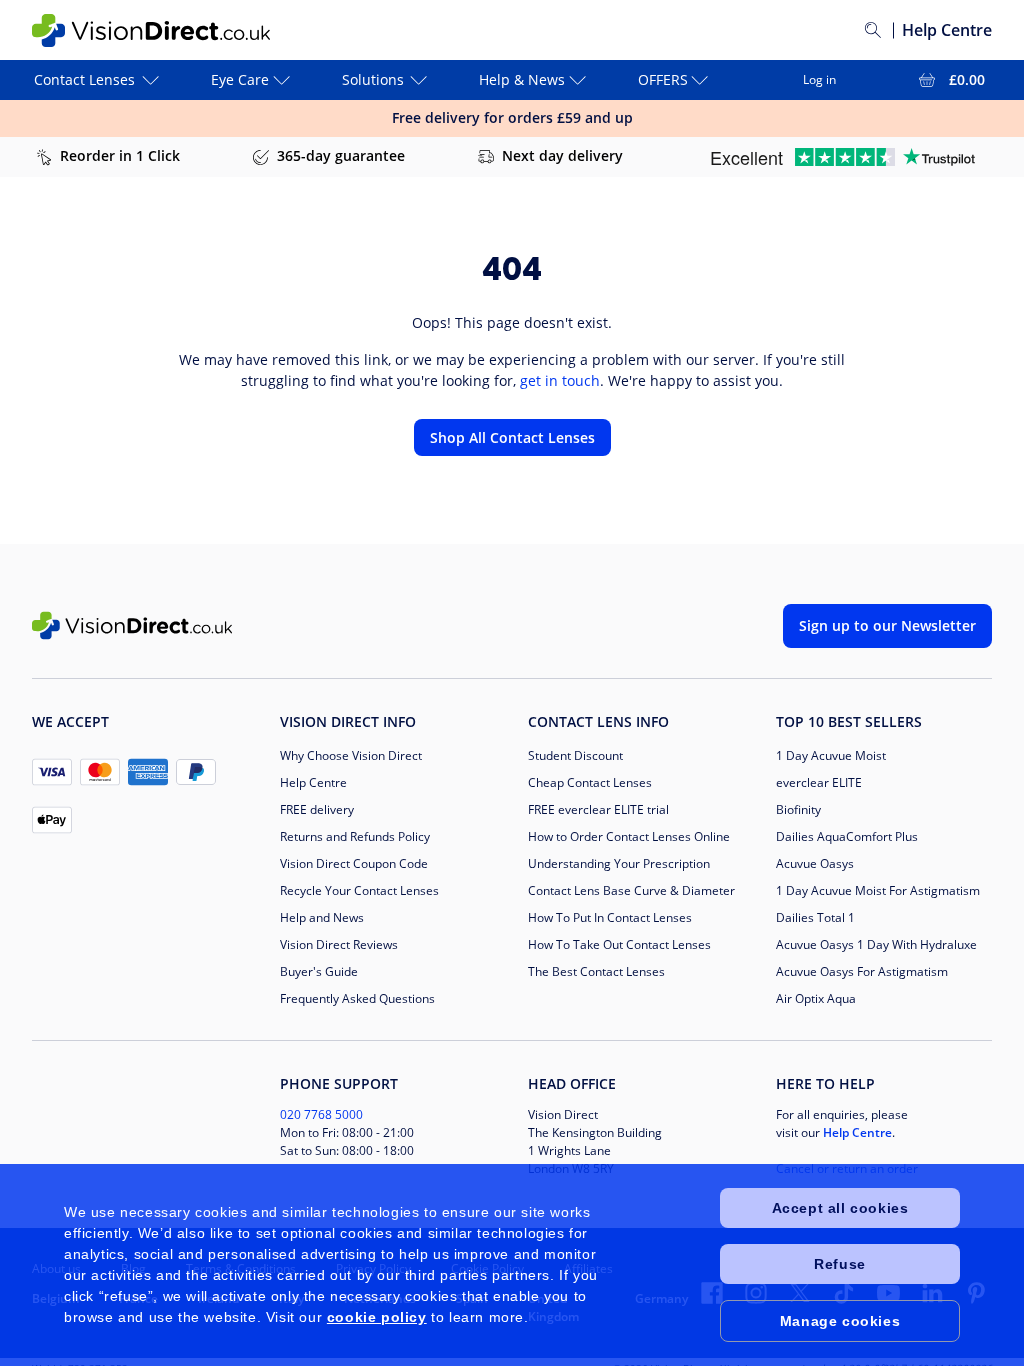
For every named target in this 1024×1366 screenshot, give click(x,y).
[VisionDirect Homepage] (151, 30)
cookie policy (377, 1317)
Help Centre (947, 30)
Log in (819, 79)
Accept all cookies (840, 1208)
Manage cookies (840, 1321)
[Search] (873, 30)
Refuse (840, 1264)
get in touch (560, 380)
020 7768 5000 (321, 1114)
